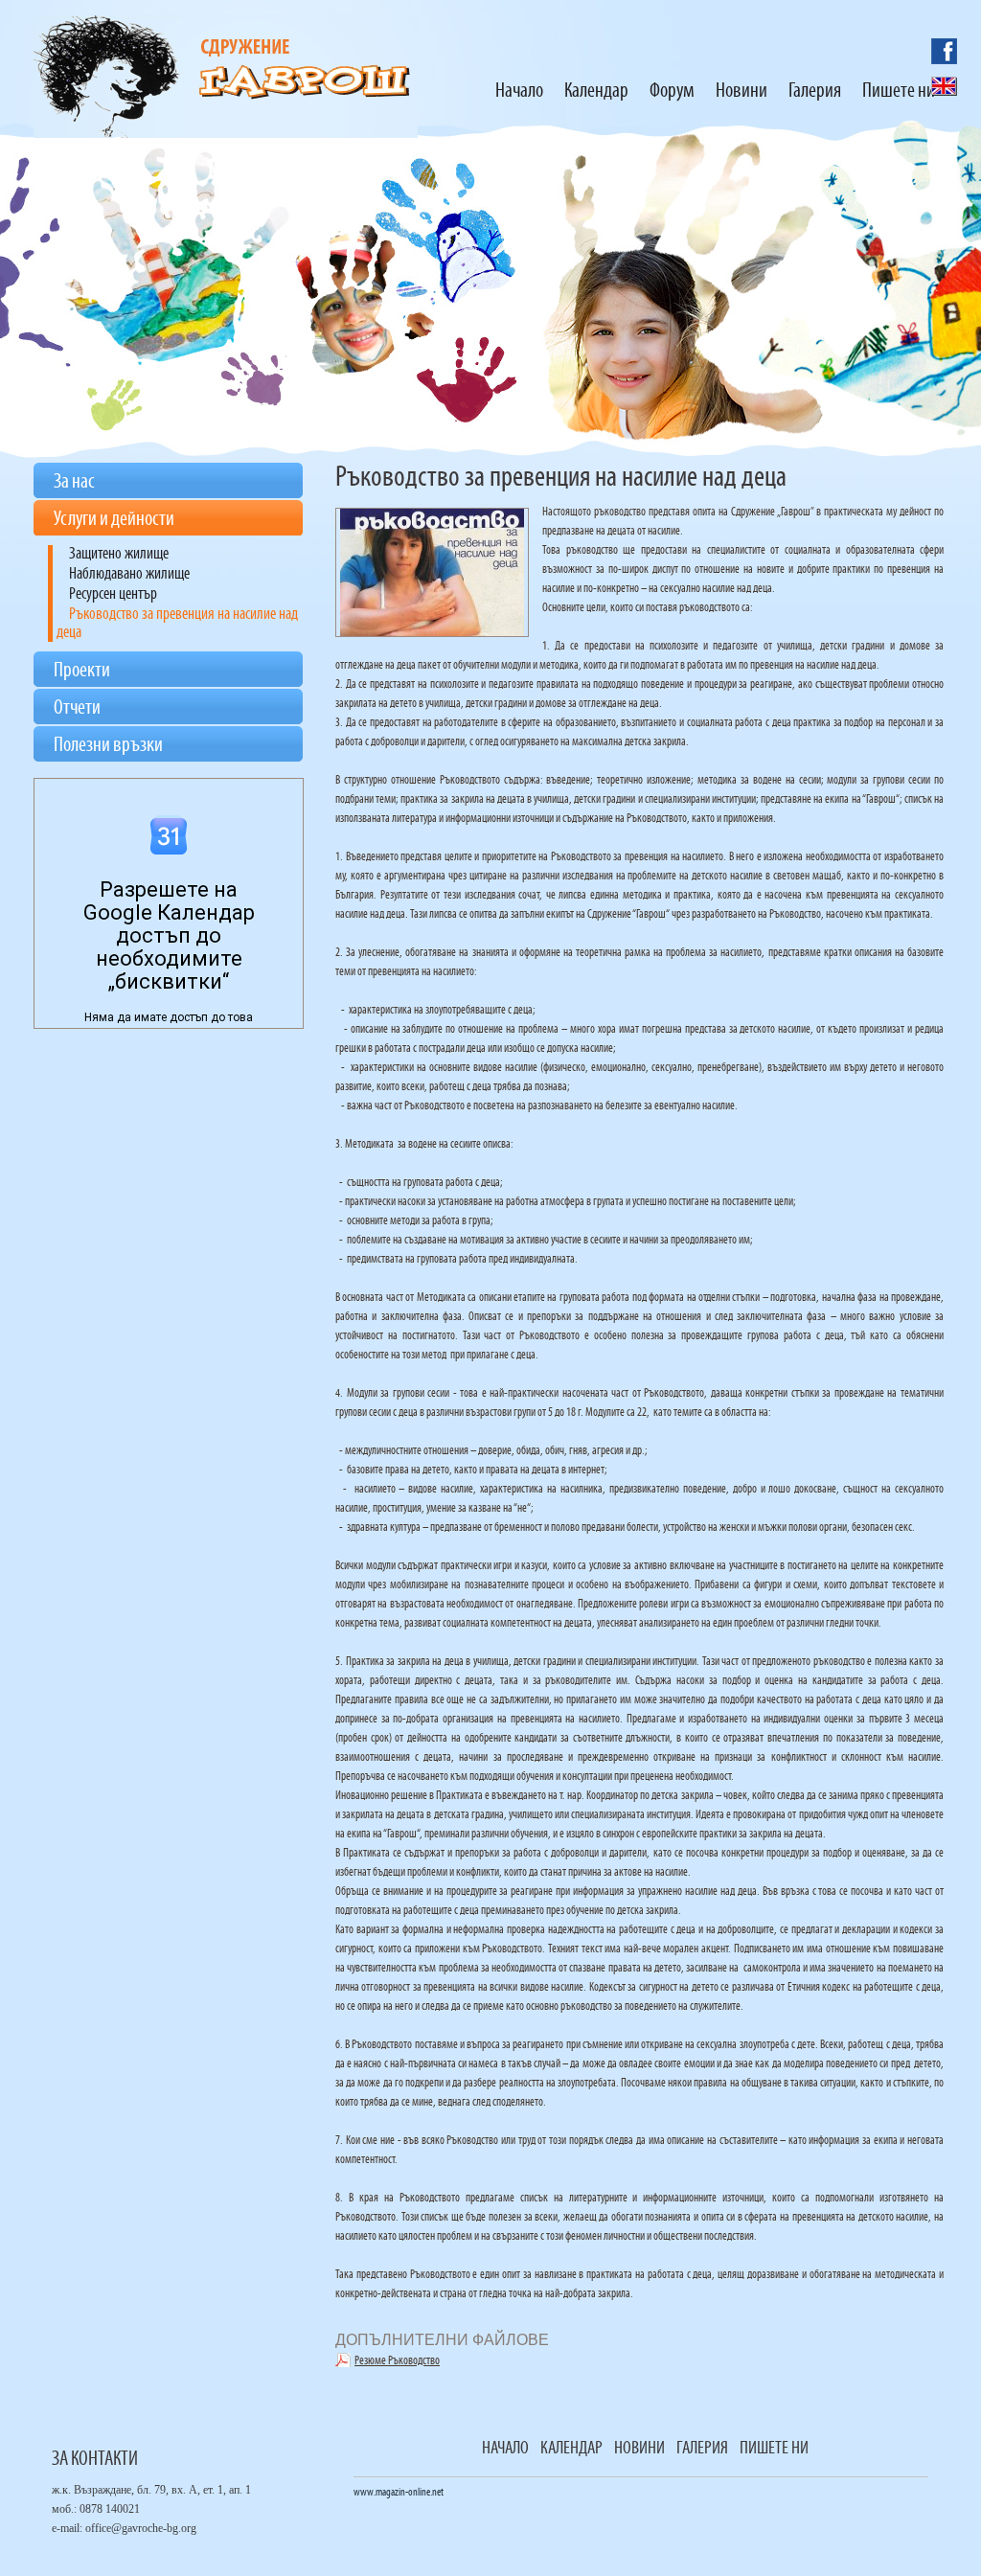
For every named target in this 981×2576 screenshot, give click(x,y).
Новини (639, 2449)
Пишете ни (774, 2449)
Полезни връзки (108, 746)
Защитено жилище (119, 554)
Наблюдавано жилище (129, 574)
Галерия (702, 2449)
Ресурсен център (113, 594)
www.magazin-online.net (399, 2493)
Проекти (82, 671)
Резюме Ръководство (397, 2361)
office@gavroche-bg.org (141, 2528)
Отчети (77, 708)
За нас (74, 482)
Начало (505, 2449)
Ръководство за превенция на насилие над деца (177, 624)
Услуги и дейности (114, 520)
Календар (571, 2449)
